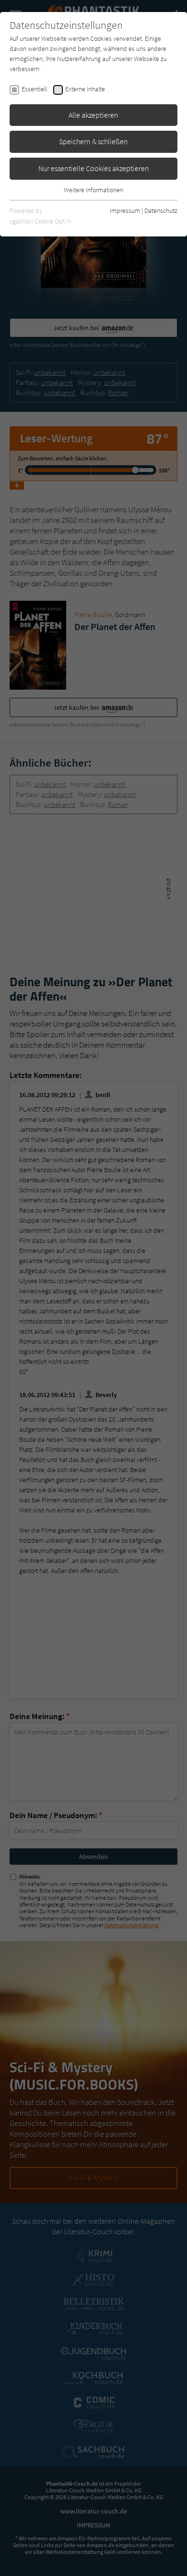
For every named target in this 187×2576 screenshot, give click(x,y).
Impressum (125, 211)
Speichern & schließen (93, 141)
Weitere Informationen (93, 190)
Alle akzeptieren (93, 115)
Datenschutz (161, 211)
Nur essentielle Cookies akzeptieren (94, 168)
